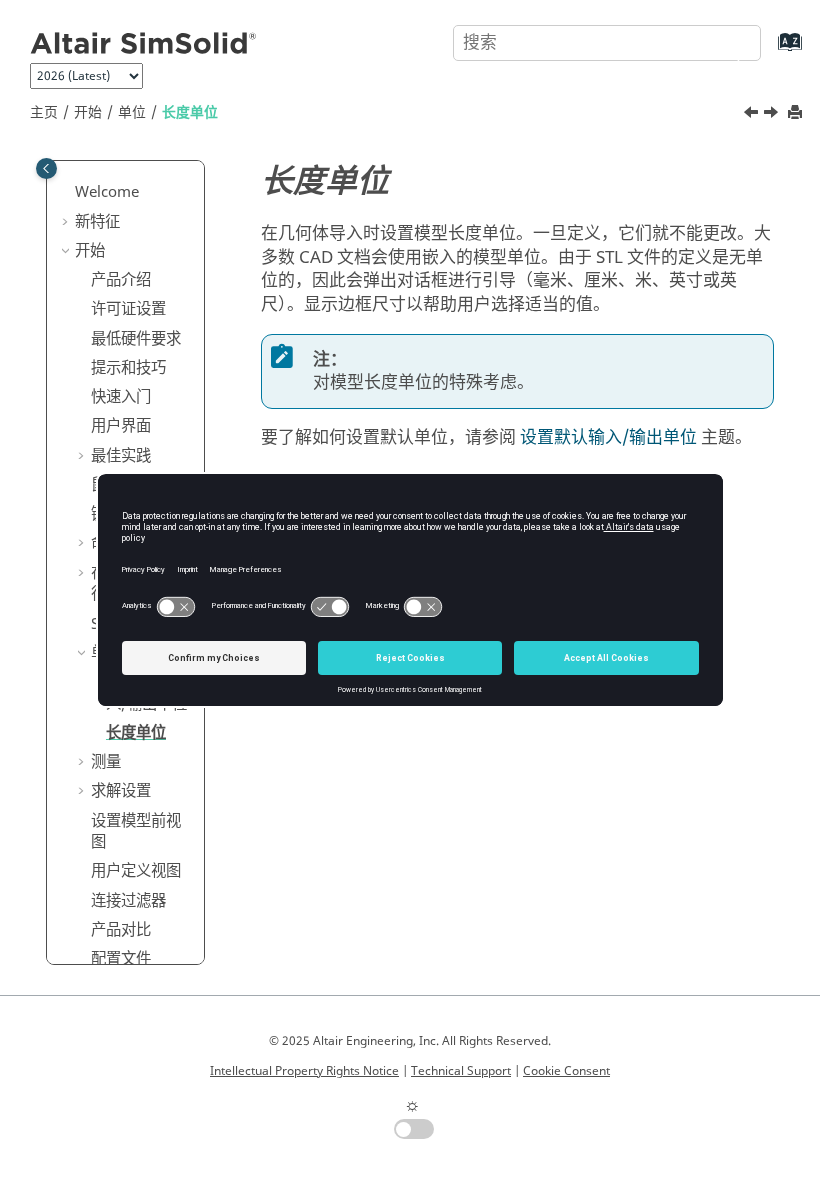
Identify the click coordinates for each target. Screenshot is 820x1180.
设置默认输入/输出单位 (608, 437)
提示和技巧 (128, 368)
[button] (67, 193)
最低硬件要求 (136, 339)
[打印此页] (797, 113)
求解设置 (121, 791)
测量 (106, 762)
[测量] (773, 115)
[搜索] (723, 41)
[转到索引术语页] (769, 51)
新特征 (97, 222)
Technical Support (461, 1071)
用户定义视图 (136, 871)
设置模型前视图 (136, 832)
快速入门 (121, 397)
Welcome (107, 192)
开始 (88, 112)
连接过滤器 (128, 901)
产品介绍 (121, 280)
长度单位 (190, 112)
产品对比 (121, 930)
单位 (132, 112)
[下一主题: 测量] (773, 115)
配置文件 (121, 959)
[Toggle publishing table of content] (46, 168)
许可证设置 (128, 309)
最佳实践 (121, 456)
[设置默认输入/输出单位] (753, 115)
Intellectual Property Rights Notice (304, 1071)
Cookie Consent (566, 1071)
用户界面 (121, 426)
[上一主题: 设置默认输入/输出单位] (753, 115)
